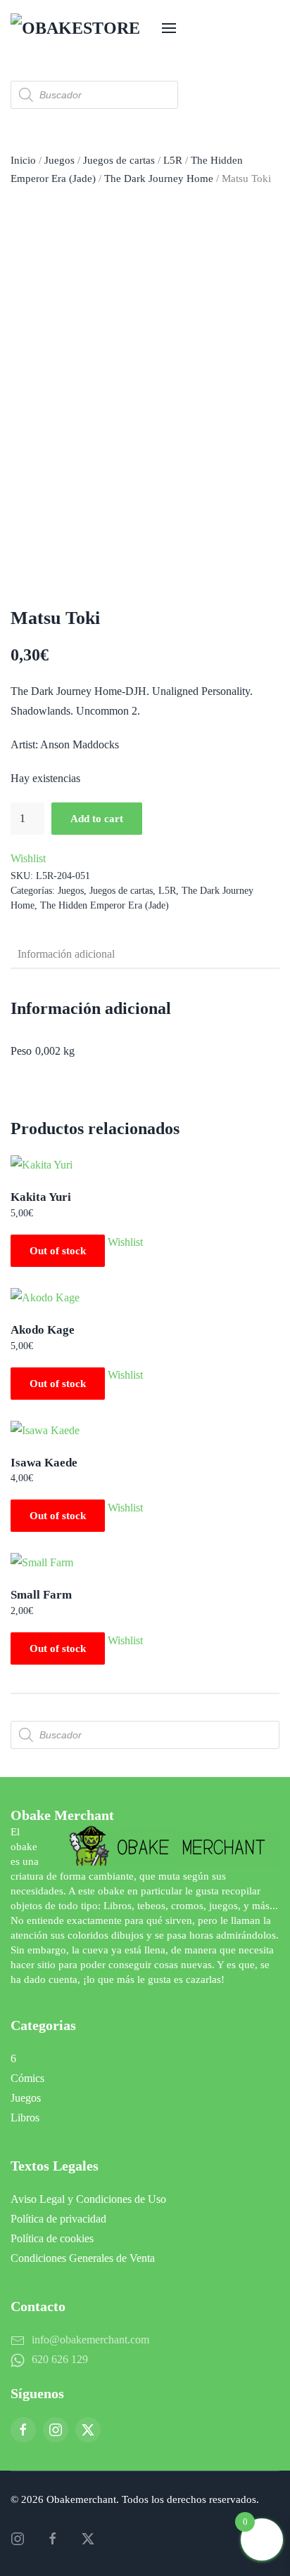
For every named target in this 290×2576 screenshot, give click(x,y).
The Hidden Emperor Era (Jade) (105, 905)
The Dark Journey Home (159, 178)
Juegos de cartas (119, 160)
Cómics (27, 2078)
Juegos (59, 160)
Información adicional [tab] (66, 954)
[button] (169, 28)
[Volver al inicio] (81, 28)
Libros (25, 2118)
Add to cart (97, 819)
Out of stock (58, 1251)
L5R (173, 160)
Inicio (23, 160)
